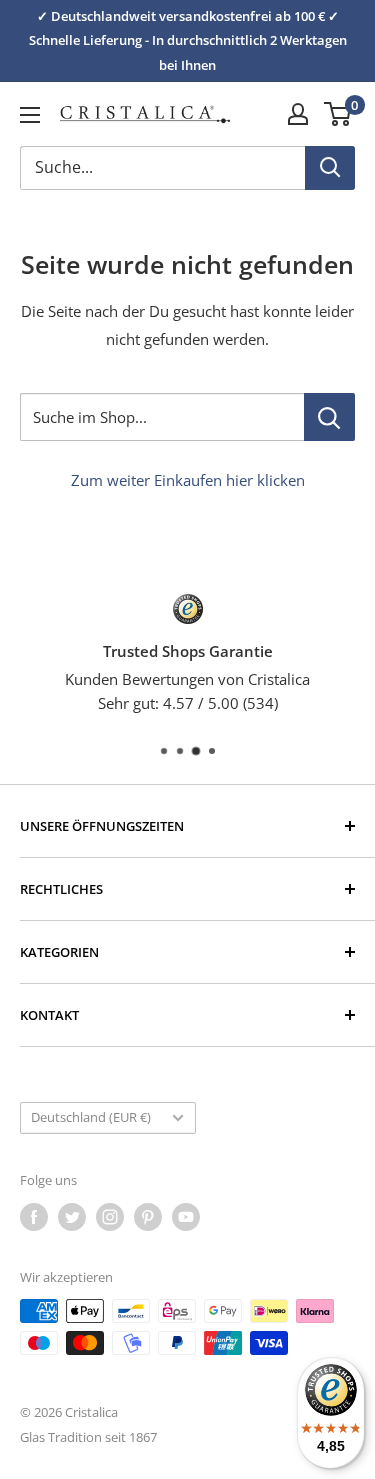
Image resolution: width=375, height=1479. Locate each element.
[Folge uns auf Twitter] (72, 1217)
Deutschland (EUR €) (91, 1117)
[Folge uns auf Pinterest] (148, 1217)
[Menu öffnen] (30, 115)
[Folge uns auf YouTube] (186, 1217)
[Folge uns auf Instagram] (110, 1217)
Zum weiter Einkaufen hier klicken (188, 480)
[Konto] (298, 114)
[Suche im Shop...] (329, 417)
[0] (338, 114)
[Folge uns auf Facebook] (34, 1217)
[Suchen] (330, 168)
